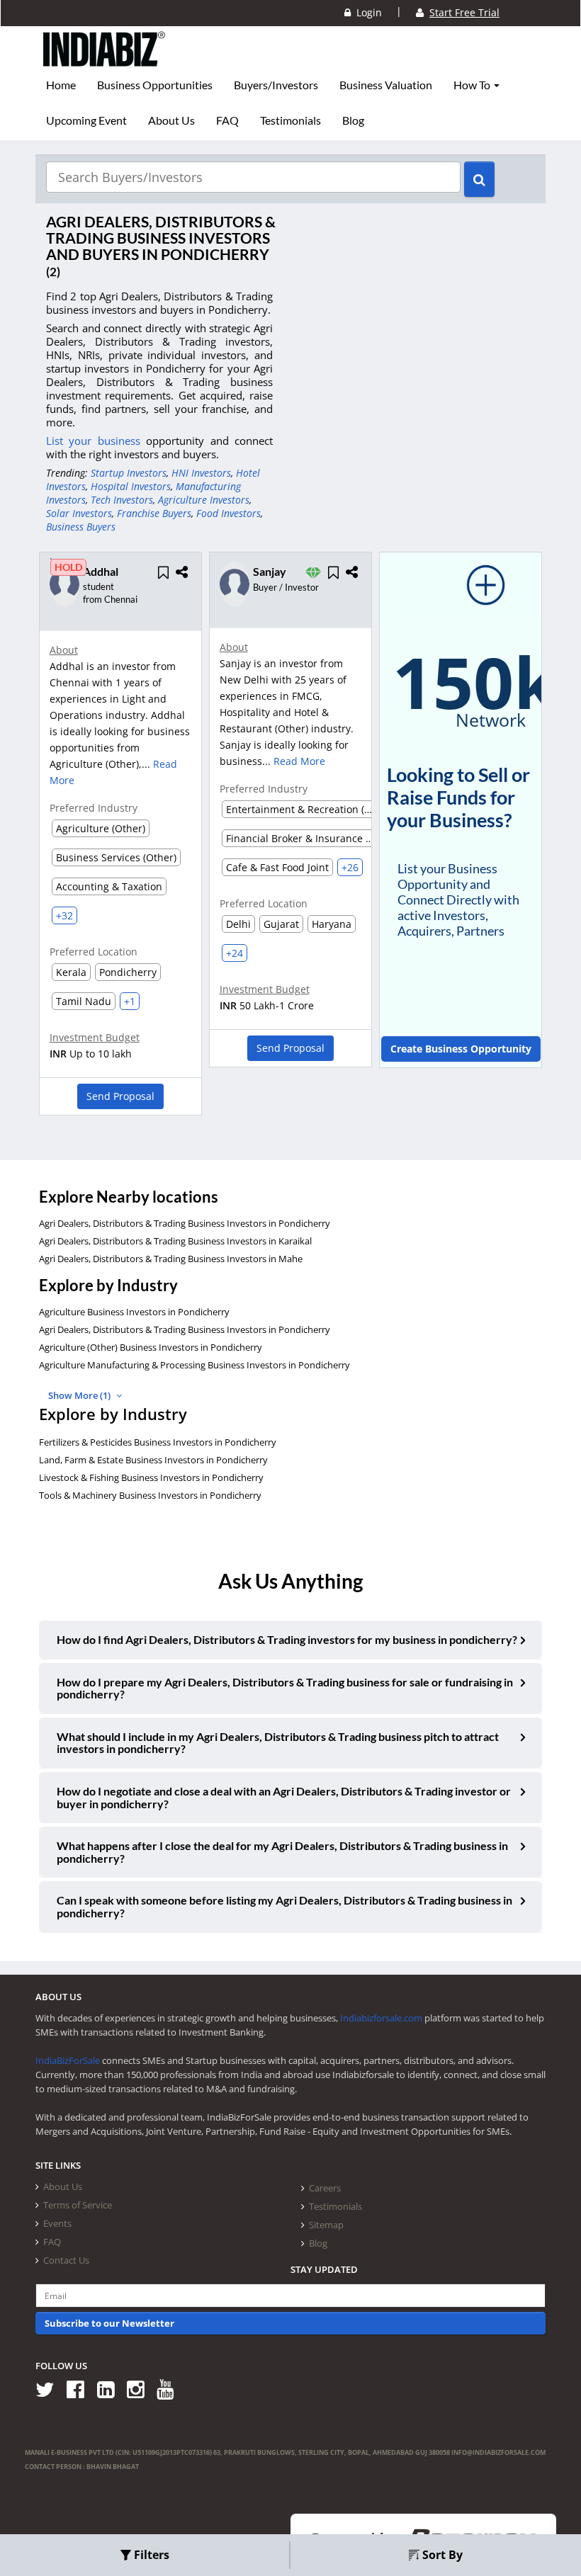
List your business (96, 441)
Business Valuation (386, 85)
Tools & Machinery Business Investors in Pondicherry (150, 1495)
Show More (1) (80, 1395)
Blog (353, 120)
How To (473, 85)
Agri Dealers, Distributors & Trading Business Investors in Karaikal (175, 1241)
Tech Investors (122, 500)
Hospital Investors (131, 486)
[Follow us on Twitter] (50, 2389)
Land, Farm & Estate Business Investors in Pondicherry (153, 1460)
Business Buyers (81, 527)
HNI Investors (201, 473)
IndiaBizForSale (68, 2060)
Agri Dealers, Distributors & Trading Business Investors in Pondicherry (185, 1223)
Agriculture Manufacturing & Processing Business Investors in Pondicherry (194, 1365)
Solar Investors (79, 513)
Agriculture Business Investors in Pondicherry (134, 1312)
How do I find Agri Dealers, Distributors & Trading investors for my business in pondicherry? (287, 1639)
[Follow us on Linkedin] (111, 2389)
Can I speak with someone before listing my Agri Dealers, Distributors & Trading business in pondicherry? (284, 1906)
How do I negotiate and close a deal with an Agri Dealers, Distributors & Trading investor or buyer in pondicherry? (284, 1797)
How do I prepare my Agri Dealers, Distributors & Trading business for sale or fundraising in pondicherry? (285, 1688)
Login (366, 12)
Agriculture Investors (204, 500)
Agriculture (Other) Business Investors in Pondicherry (151, 1347)
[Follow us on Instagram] (141, 2389)
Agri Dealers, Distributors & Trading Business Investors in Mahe (171, 1259)
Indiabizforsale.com (381, 2018)
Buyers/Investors (276, 85)
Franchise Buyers (154, 513)
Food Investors (229, 513)
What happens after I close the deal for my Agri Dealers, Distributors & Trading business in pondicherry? (282, 1852)
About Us (171, 120)
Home (61, 85)
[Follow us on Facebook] (80, 2389)
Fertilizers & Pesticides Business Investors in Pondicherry (158, 1442)
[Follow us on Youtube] (170, 2389)
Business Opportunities (155, 85)
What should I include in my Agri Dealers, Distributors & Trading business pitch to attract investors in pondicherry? (278, 1743)
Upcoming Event (86, 120)
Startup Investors (129, 473)
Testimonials (290, 120)
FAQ (227, 120)
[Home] (105, 60)
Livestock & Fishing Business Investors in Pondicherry (151, 1477)
